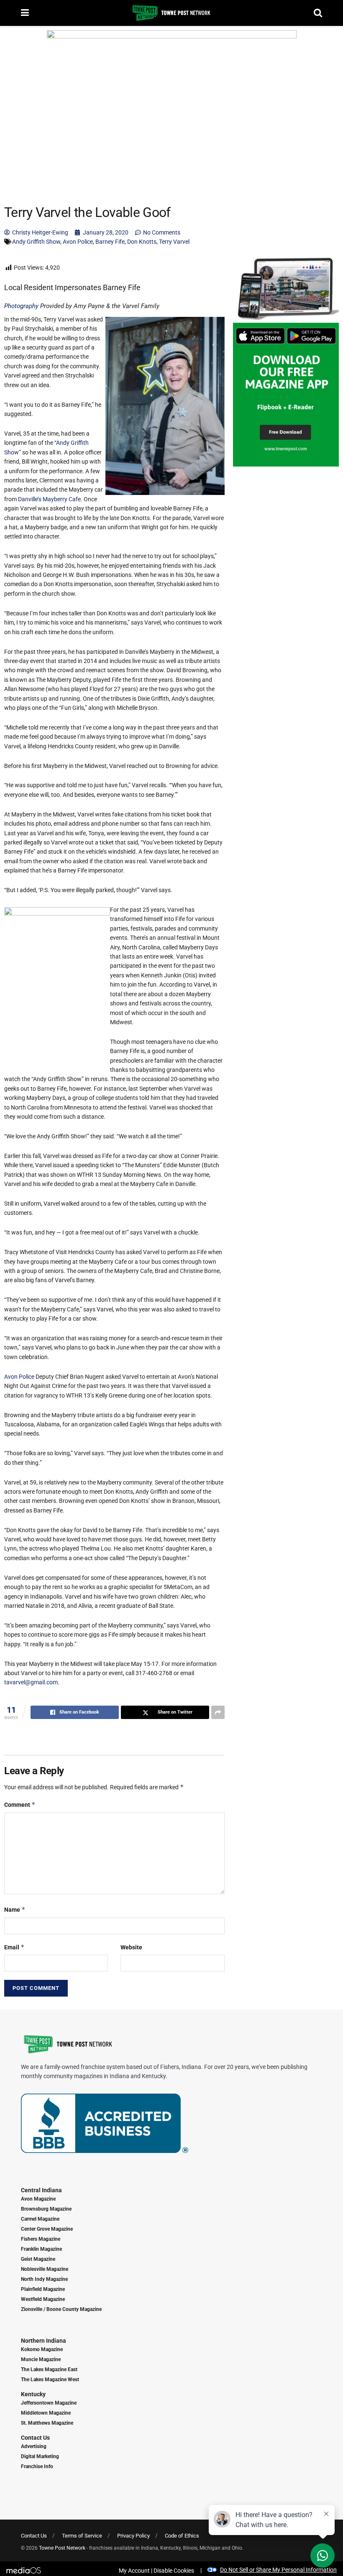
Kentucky (33, 2394)
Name (15, 1909)
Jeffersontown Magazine (49, 2403)
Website (131, 1947)
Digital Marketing (40, 2456)
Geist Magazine (38, 2259)
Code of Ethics (182, 2536)
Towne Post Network (62, 2548)
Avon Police (78, 242)
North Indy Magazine (44, 2279)
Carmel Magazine (40, 2219)
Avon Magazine (38, 2199)
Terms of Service (82, 2536)
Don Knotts (142, 242)
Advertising (34, 2446)
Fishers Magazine (41, 2239)
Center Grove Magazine (47, 2229)
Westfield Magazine (43, 2299)
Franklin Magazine (41, 2249)
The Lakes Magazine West (50, 2380)
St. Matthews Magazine (47, 2423)
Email (14, 1947)
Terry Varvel (174, 242)
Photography (21, 306)
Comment (20, 1804)
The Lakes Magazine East (49, 2369)
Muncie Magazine (41, 2359)
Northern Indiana (44, 2341)
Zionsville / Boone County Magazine (61, 2309)
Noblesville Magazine (45, 2269)
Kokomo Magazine (42, 2349)
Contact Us (35, 2438)
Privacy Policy (133, 2536)
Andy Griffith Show (36, 242)
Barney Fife (110, 242)
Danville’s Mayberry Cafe (49, 499)
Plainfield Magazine (43, 2289)
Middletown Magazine (46, 2413)
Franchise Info (37, 2466)
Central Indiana (41, 2190)
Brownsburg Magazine (46, 2209)
